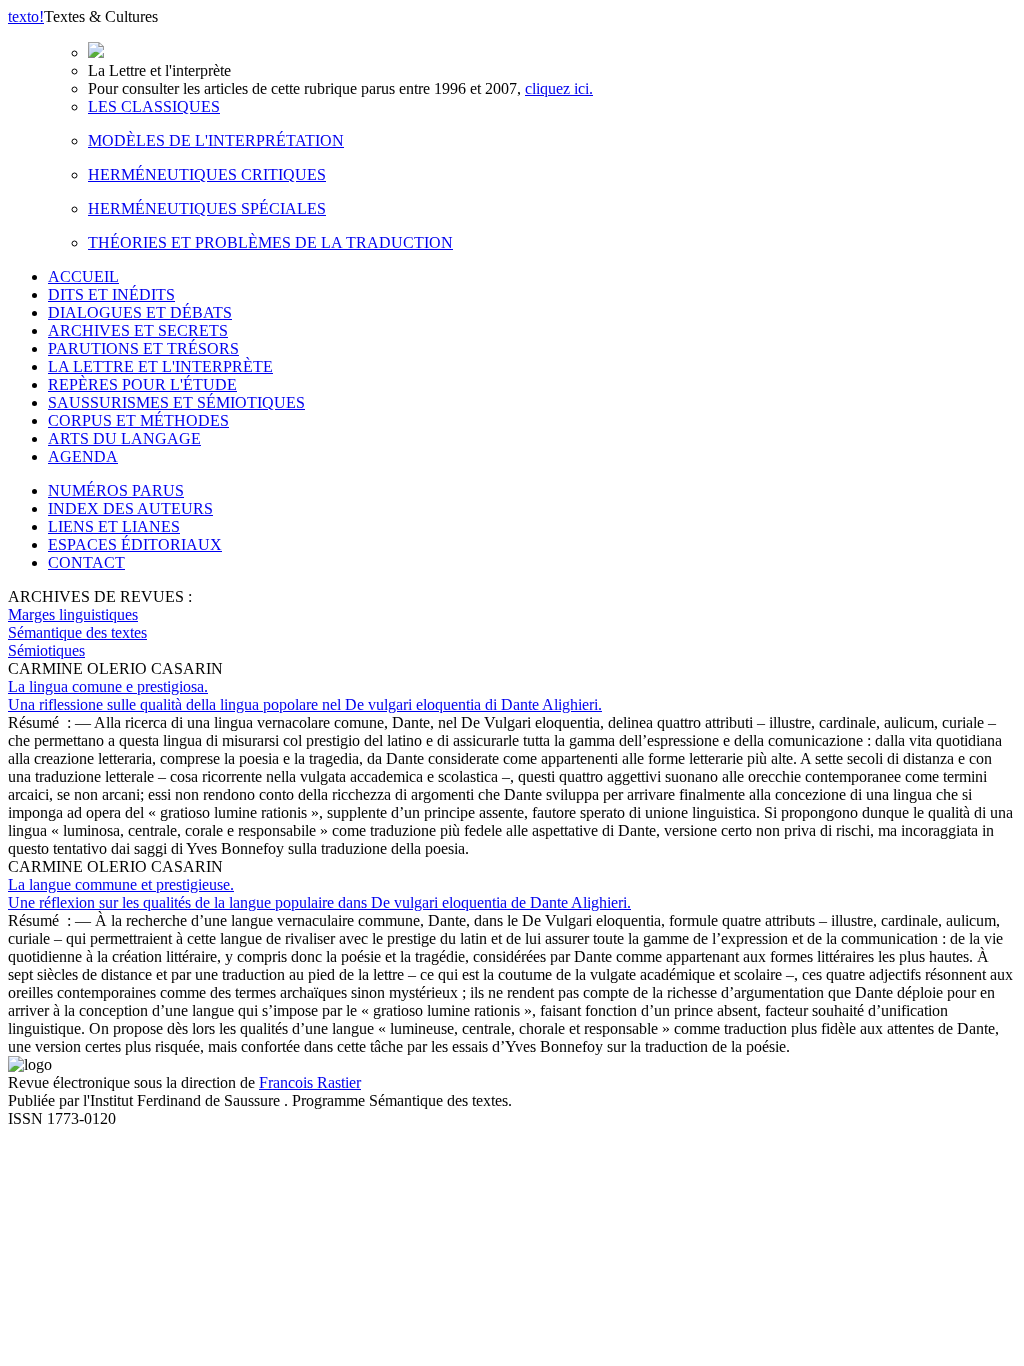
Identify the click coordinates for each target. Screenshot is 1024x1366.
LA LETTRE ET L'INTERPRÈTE (160, 366)
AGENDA (83, 456)
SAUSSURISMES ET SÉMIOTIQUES (176, 402)
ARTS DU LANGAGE (124, 438)
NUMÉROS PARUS (116, 490)
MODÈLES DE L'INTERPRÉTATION (216, 140)
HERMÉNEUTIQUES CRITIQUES (207, 174)
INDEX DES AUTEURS (130, 508)
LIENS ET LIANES (114, 526)
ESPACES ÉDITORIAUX (135, 544)
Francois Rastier (310, 1082)
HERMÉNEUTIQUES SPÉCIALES (207, 208)
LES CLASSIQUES (154, 106)
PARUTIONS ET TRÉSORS (143, 348)
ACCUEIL (83, 276)
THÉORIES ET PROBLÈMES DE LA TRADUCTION (270, 242)
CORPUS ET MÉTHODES (138, 420)
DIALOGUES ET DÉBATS (140, 312)
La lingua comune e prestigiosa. (305, 695)
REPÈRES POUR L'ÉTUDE (142, 384)
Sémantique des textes (77, 632)
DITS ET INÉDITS (111, 294)
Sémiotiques (46, 650)
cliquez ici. (559, 88)
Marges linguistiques (73, 614)
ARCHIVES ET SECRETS (138, 330)
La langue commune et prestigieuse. (319, 893)
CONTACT (86, 562)
